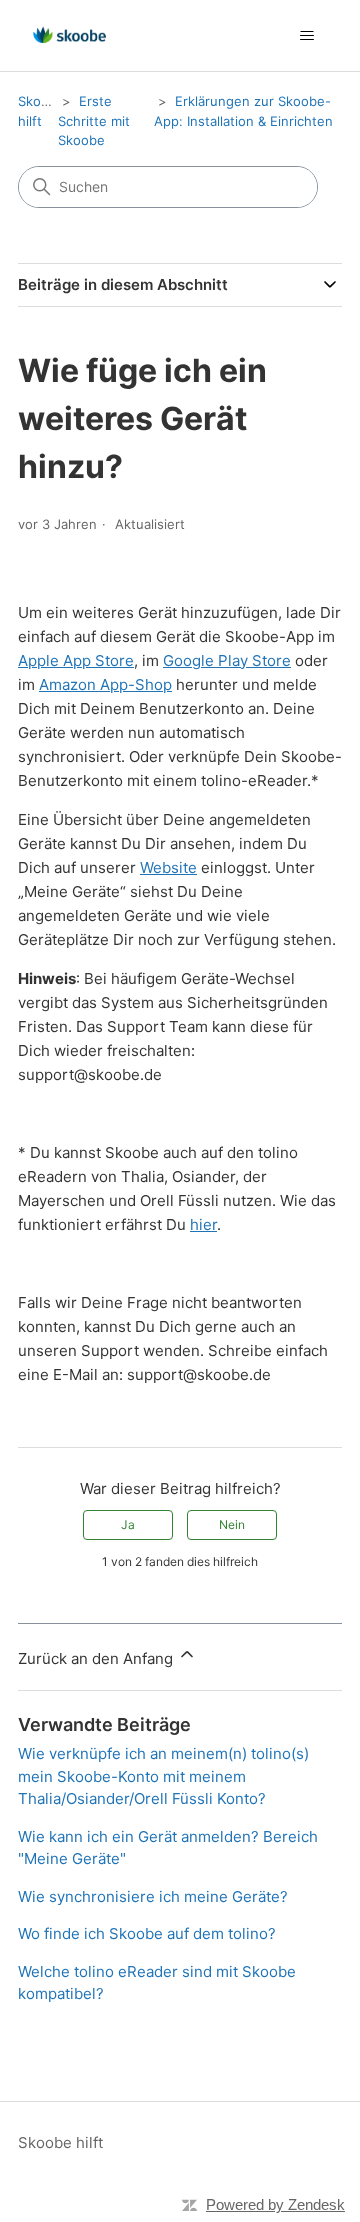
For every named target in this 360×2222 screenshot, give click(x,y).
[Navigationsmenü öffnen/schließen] (306, 36)
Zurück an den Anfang (97, 1658)
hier (203, 1224)
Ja (128, 1524)
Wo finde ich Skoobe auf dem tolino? (147, 1933)
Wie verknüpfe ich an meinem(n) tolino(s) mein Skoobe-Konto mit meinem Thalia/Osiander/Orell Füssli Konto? (163, 1776)
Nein (232, 1524)
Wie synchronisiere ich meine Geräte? (153, 1896)
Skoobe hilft (60, 2142)
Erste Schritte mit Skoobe (94, 120)
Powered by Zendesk (275, 2204)
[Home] (69, 35)
